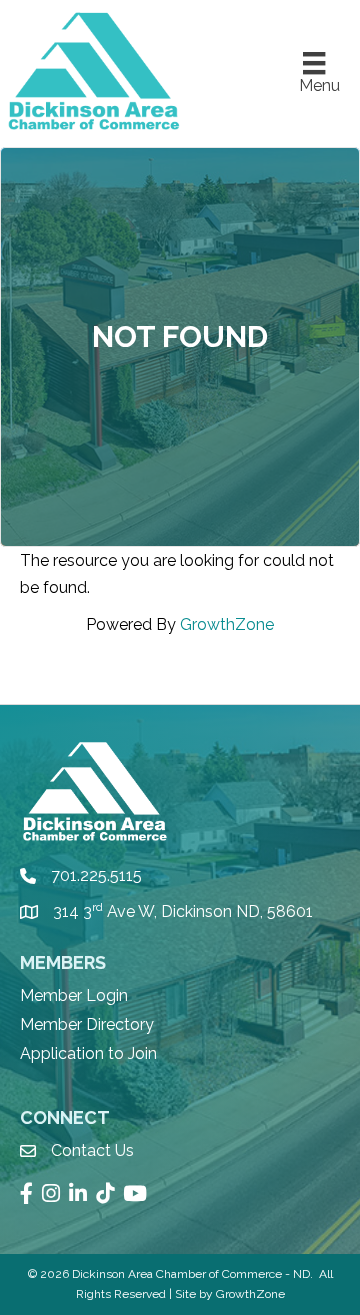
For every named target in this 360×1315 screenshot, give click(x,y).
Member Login (74, 995)
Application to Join (88, 1053)
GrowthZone (227, 624)
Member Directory (87, 1024)
